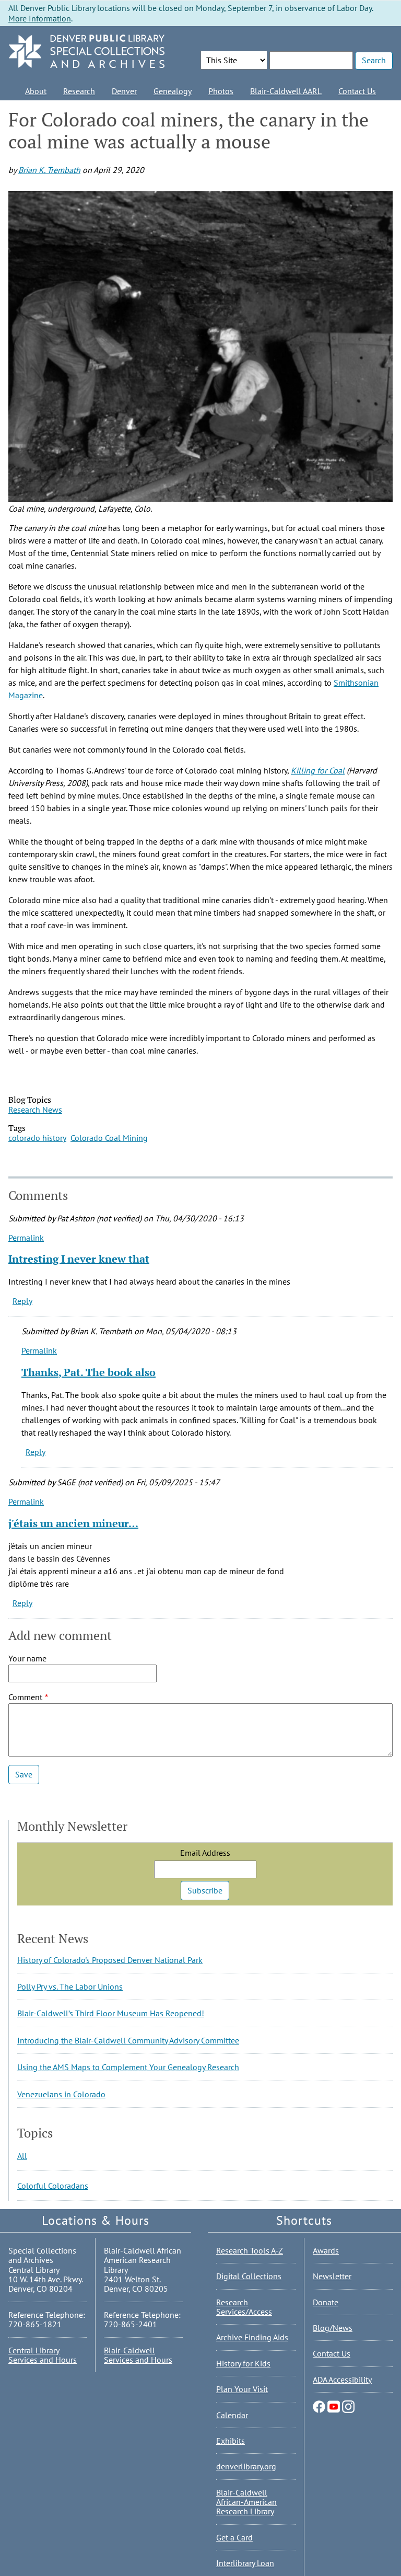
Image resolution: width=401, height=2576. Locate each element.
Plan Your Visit (242, 2389)
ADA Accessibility (342, 2379)
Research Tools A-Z (250, 2250)
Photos (221, 91)
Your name (27, 1658)
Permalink (26, 1238)
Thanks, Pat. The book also (89, 1372)
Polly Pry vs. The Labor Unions (70, 1986)
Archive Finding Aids (252, 2337)
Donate (326, 2302)
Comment (25, 1697)
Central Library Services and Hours (43, 2355)
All (22, 2156)
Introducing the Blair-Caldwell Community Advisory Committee (128, 2040)
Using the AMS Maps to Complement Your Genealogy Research (128, 2067)
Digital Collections (249, 2276)
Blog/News (333, 2328)
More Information (40, 18)
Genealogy (173, 91)
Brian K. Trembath (49, 170)
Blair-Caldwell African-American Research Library (246, 2502)
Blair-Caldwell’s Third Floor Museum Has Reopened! (111, 2013)
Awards (326, 2250)
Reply (22, 1301)
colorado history (37, 1138)
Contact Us (357, 91)
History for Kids (243, 2363)
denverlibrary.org (246, 2466)
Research (79, 91)
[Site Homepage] (87, 52)
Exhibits (231, 2441)
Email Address (205, 1853)
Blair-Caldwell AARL (286, 91)
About (36, 91)
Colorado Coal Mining (109, 1138)
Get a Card (234, 2537)
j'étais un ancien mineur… (73, 1523)
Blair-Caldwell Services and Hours (138, 2355)
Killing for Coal (318, 770)
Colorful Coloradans (53, 2186)
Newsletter (332, 2276)
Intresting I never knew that (79, 1259)
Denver (124, 91)
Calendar (232, 2415)
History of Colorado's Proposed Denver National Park (110, 1960)
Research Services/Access (244, 2307)
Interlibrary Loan (245, 2563)
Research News (35, 1110)
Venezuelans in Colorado (61, 2094)
